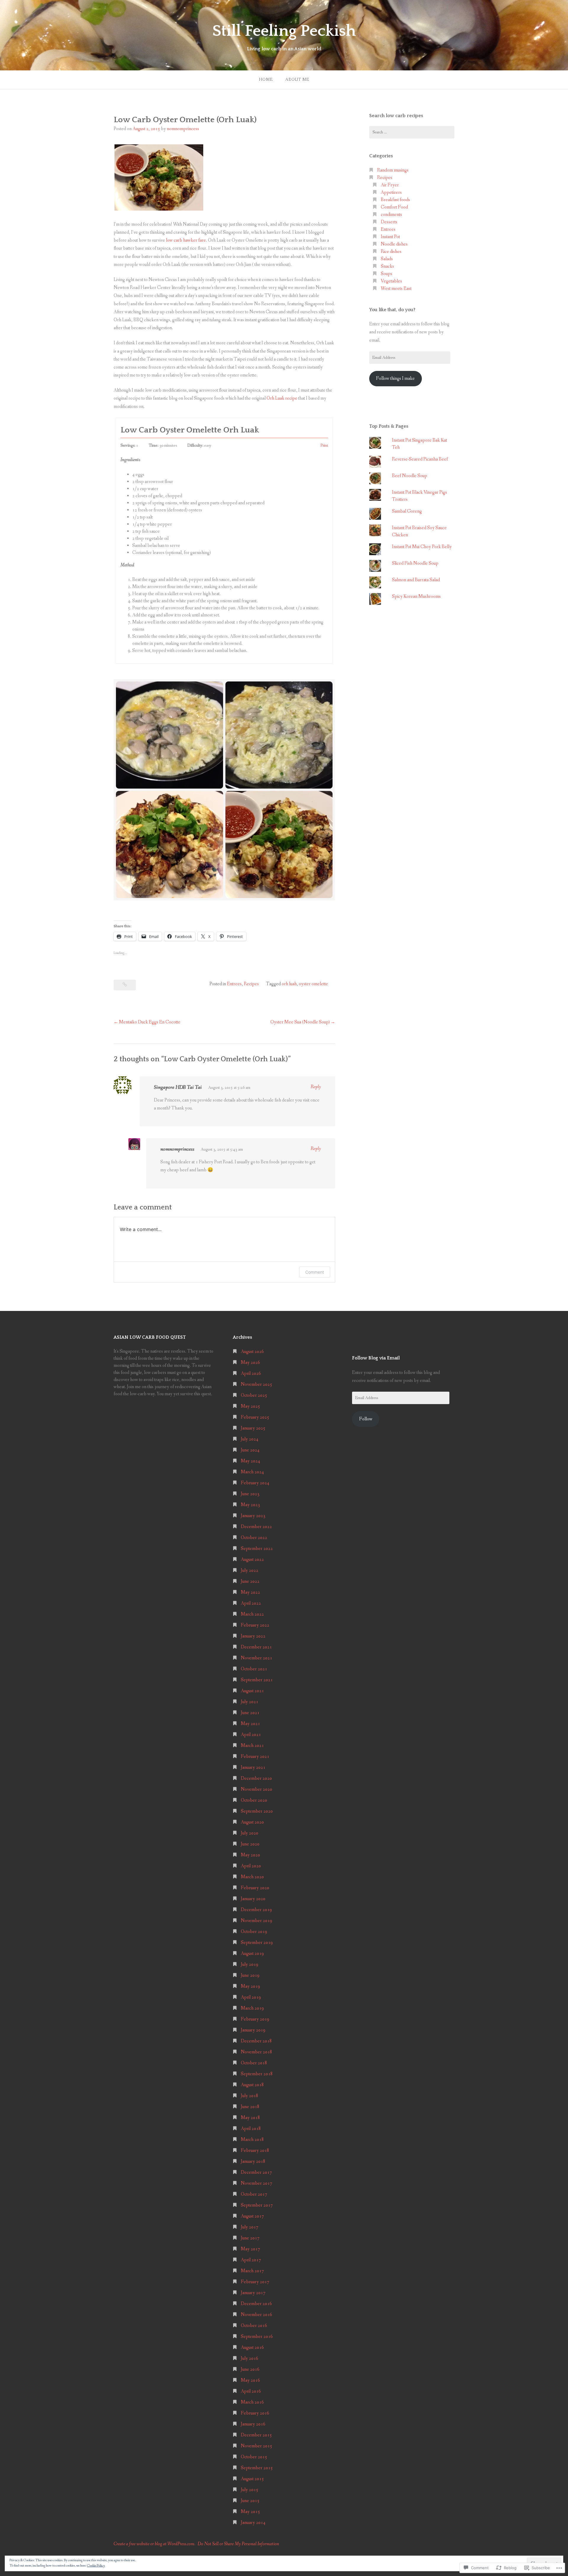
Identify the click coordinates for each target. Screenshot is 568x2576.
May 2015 (250, 2512)
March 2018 (252, 2140)
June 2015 (250, 2501)
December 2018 (256, 2041)
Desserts (389, 222)
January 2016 (253, 2424)
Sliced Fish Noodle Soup (415, 563)
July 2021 (250, 1702)
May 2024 (250, 1461)
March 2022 (252, 1614)
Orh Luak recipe (281, 398)
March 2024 (252, 1472)
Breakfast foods (395, 200)
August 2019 (252, 1954)
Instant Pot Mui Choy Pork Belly (422, 547)
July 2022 (250, 1570)
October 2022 (254, 1538)
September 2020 (257, 1811)
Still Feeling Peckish (284, 31)
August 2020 (252, 1822)
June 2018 (250, 2107)
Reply (316, 1087)
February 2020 (255, 1888)
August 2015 (252, 2479)
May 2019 (250, 1986)
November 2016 (256, 2315)
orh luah (289, 984)
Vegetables (391, 281)
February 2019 (255, 2019)
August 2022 (252, 1560)
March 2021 (252, 1746)
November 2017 (256, 2183)
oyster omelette (313, 984)
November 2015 (256, 2446)
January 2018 (253, 2161)
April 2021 (251, 1735)
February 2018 (255, 2151)
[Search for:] (412, 132)
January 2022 (253, 1636)
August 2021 (252, 1691)
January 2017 (253, 2293)
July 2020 (250, 1833)
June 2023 (250, 1494)
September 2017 (257, 2205)
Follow (366, 1419)
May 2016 (250, 2380)
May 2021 (250, 1724)
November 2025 (256, 1384)
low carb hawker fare (186, 240)
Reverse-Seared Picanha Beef (420, 459)
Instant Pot (390, 237)
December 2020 (256, 1778)
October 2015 (254, 2457)
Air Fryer (390, 185)
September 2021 (257, 1680)
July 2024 (250, 1439)
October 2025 (254, 1395)
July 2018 (250, 2096)
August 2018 (252, 2085)
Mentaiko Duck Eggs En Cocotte (150, 1022)
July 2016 (250, 2358)
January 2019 (253, 2030)
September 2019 (257, 1943)
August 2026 (252, 1352)
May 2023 (250, 1505)
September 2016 (257, 2337)
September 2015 (257, 2468)
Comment (315, 1272)
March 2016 (252, 2402)
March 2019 (252, 2008)
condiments (391, 215)
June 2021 (250, 1713)
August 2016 (252, 2348)
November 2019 (256, 1921)
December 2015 (256, 2435)
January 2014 (253, 2523)
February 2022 (255, 1625)
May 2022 (250, 1592)
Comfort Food (394, 207)
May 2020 (250, 1855)
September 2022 (257, 1549)
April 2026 (251, 1373)
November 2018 (256, 2052)
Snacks (387, 266)
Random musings (393, 170)
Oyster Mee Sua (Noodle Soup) (300, 1022)
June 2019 (250, 1975)
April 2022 (251, 1603)
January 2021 (253, 1767)
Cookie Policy (96, 2566)
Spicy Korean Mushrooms (416, 596)
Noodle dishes (394, 244)
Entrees (234, 984)
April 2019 (251, 1997)
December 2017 (256, 2172)
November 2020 (256, 1789)
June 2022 (250, 1581)
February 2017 (255, 2282)
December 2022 (256, 1527)
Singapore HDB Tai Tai (178, 1087)
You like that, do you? (392, 310)
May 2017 (250, 2249)
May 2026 (250, 1363)
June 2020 (250, 1844)
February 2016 (255, 2413)
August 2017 (252, 2216)
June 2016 (250, 2369)
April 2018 (251, 2129)
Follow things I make (395, 378)
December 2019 (256, 1910)
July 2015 (250, 2490)
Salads (387, 259)
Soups (387, 274)
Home (266, 80)
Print (324, 446)
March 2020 (252, 1877)
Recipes (251, 984)
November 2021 (256, 1658)
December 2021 (256, 1647)
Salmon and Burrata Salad (416, 580)
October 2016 (254, 2326)
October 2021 (254, 1669)
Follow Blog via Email (376, 1358)
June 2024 (250, 1450)
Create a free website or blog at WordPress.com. (154, 2544)
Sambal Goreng (407, 511)
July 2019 (250, 1964)
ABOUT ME (297, 80)
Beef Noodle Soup (410, 476)
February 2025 (255, 1417)
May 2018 (250, 2118)
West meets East (396, 289)
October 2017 (254, 2194)
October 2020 (254, 1800)
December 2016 (256, 2304)
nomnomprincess (183, 129)
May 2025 (250, 1406)
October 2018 (254, 2063)
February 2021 (255, 1757)
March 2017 (252, 2271)
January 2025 (253, 1428)
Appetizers (391, 192)
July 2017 (250, 2227)
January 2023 (253, 1516)
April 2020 (251, 1866)
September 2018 (257, 2074)
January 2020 (253, 1899)
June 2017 (250, 2238)
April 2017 (251, 2260)
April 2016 (251, 2391)
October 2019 (254, 1932)
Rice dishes (391, 252)
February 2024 (255, 1483)
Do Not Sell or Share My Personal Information (238, 2544)
